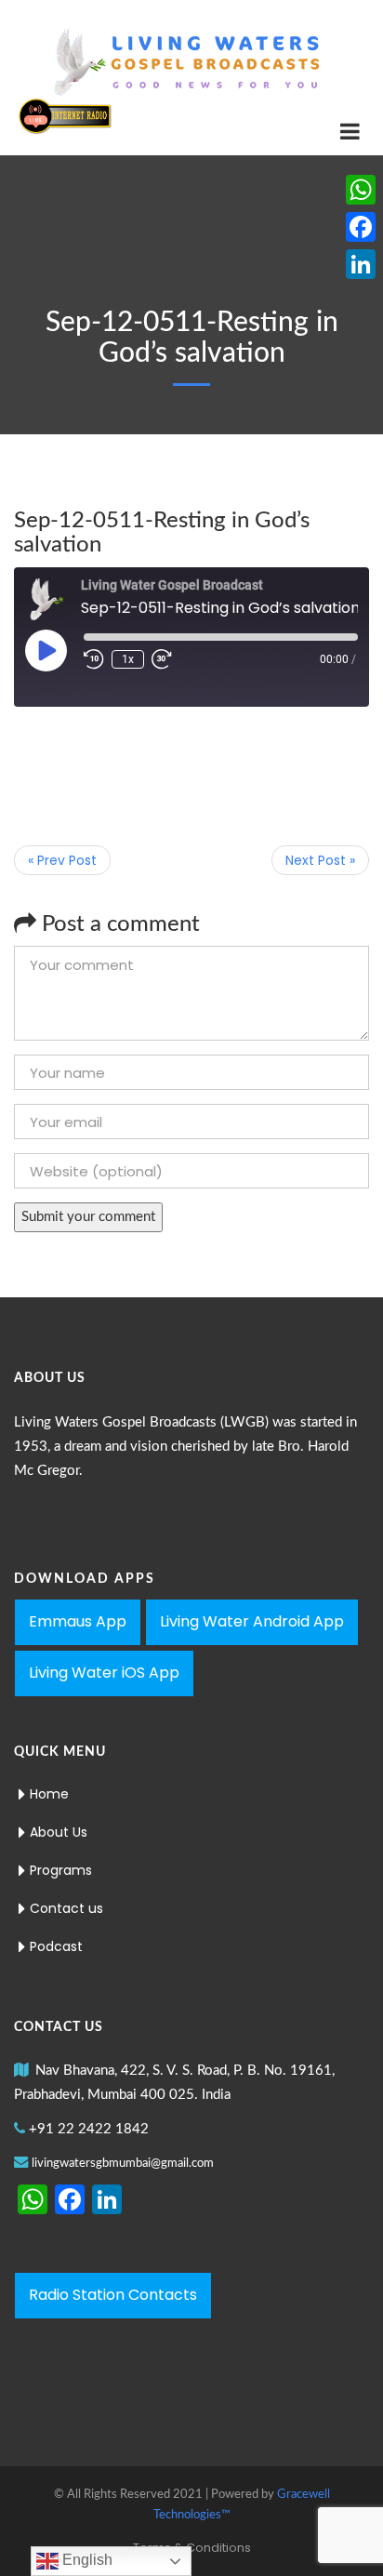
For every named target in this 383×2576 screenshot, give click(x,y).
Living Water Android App (252, 1621)
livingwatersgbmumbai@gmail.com (123, 2164)
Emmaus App (78, 1621)
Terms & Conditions (192, 2548)
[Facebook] (361, 227)
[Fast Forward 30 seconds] (162, 659)
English (86, 2560)
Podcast (56, 1946)
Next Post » (320, 860)
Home (49, 1794)
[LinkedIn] (361, 264)
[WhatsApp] (361, 190)
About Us (59, 1832)
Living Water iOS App (104, 1673)
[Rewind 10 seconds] (94, 659)
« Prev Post (62, 860)
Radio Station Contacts (113, 2295)
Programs (61, 1870)
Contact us (66, 1908)
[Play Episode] (46, 650)
